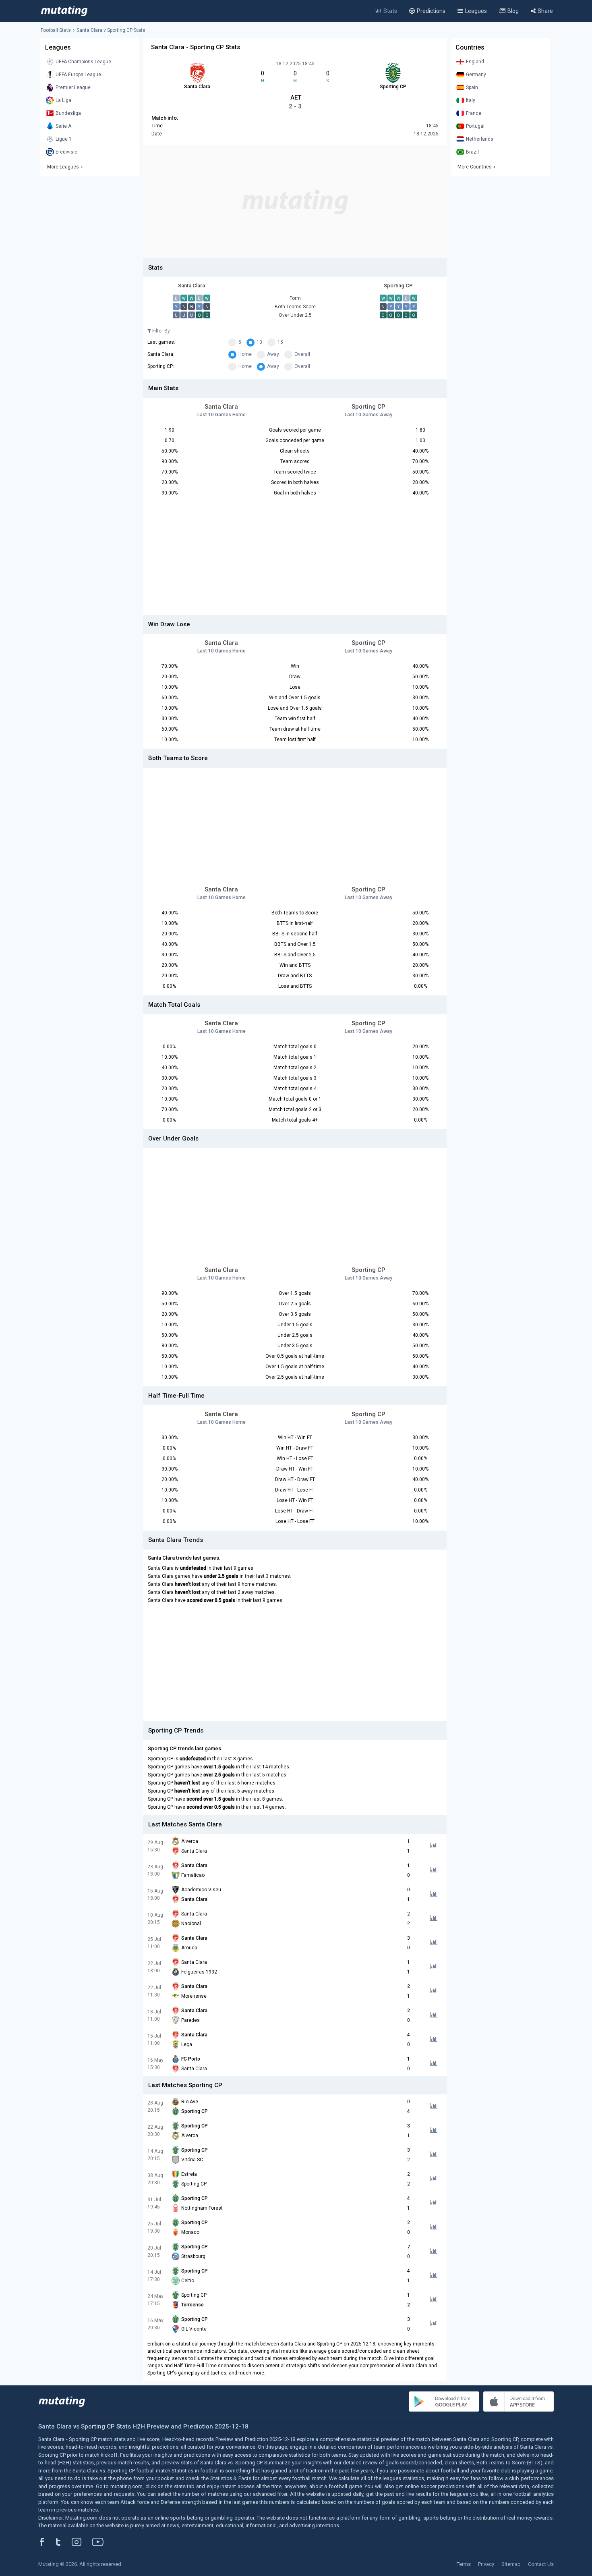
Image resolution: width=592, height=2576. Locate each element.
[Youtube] (101, 2542)
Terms (464, 2564)
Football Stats (56, 30)
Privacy (486, 2564)
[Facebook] (46, 2542)
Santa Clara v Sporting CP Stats (111, 30)
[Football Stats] (64, 11)
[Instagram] (83, 2542)
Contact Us (541, 2564)
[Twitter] (63, 2542)
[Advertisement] (295, 202)
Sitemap (511, 2564)
